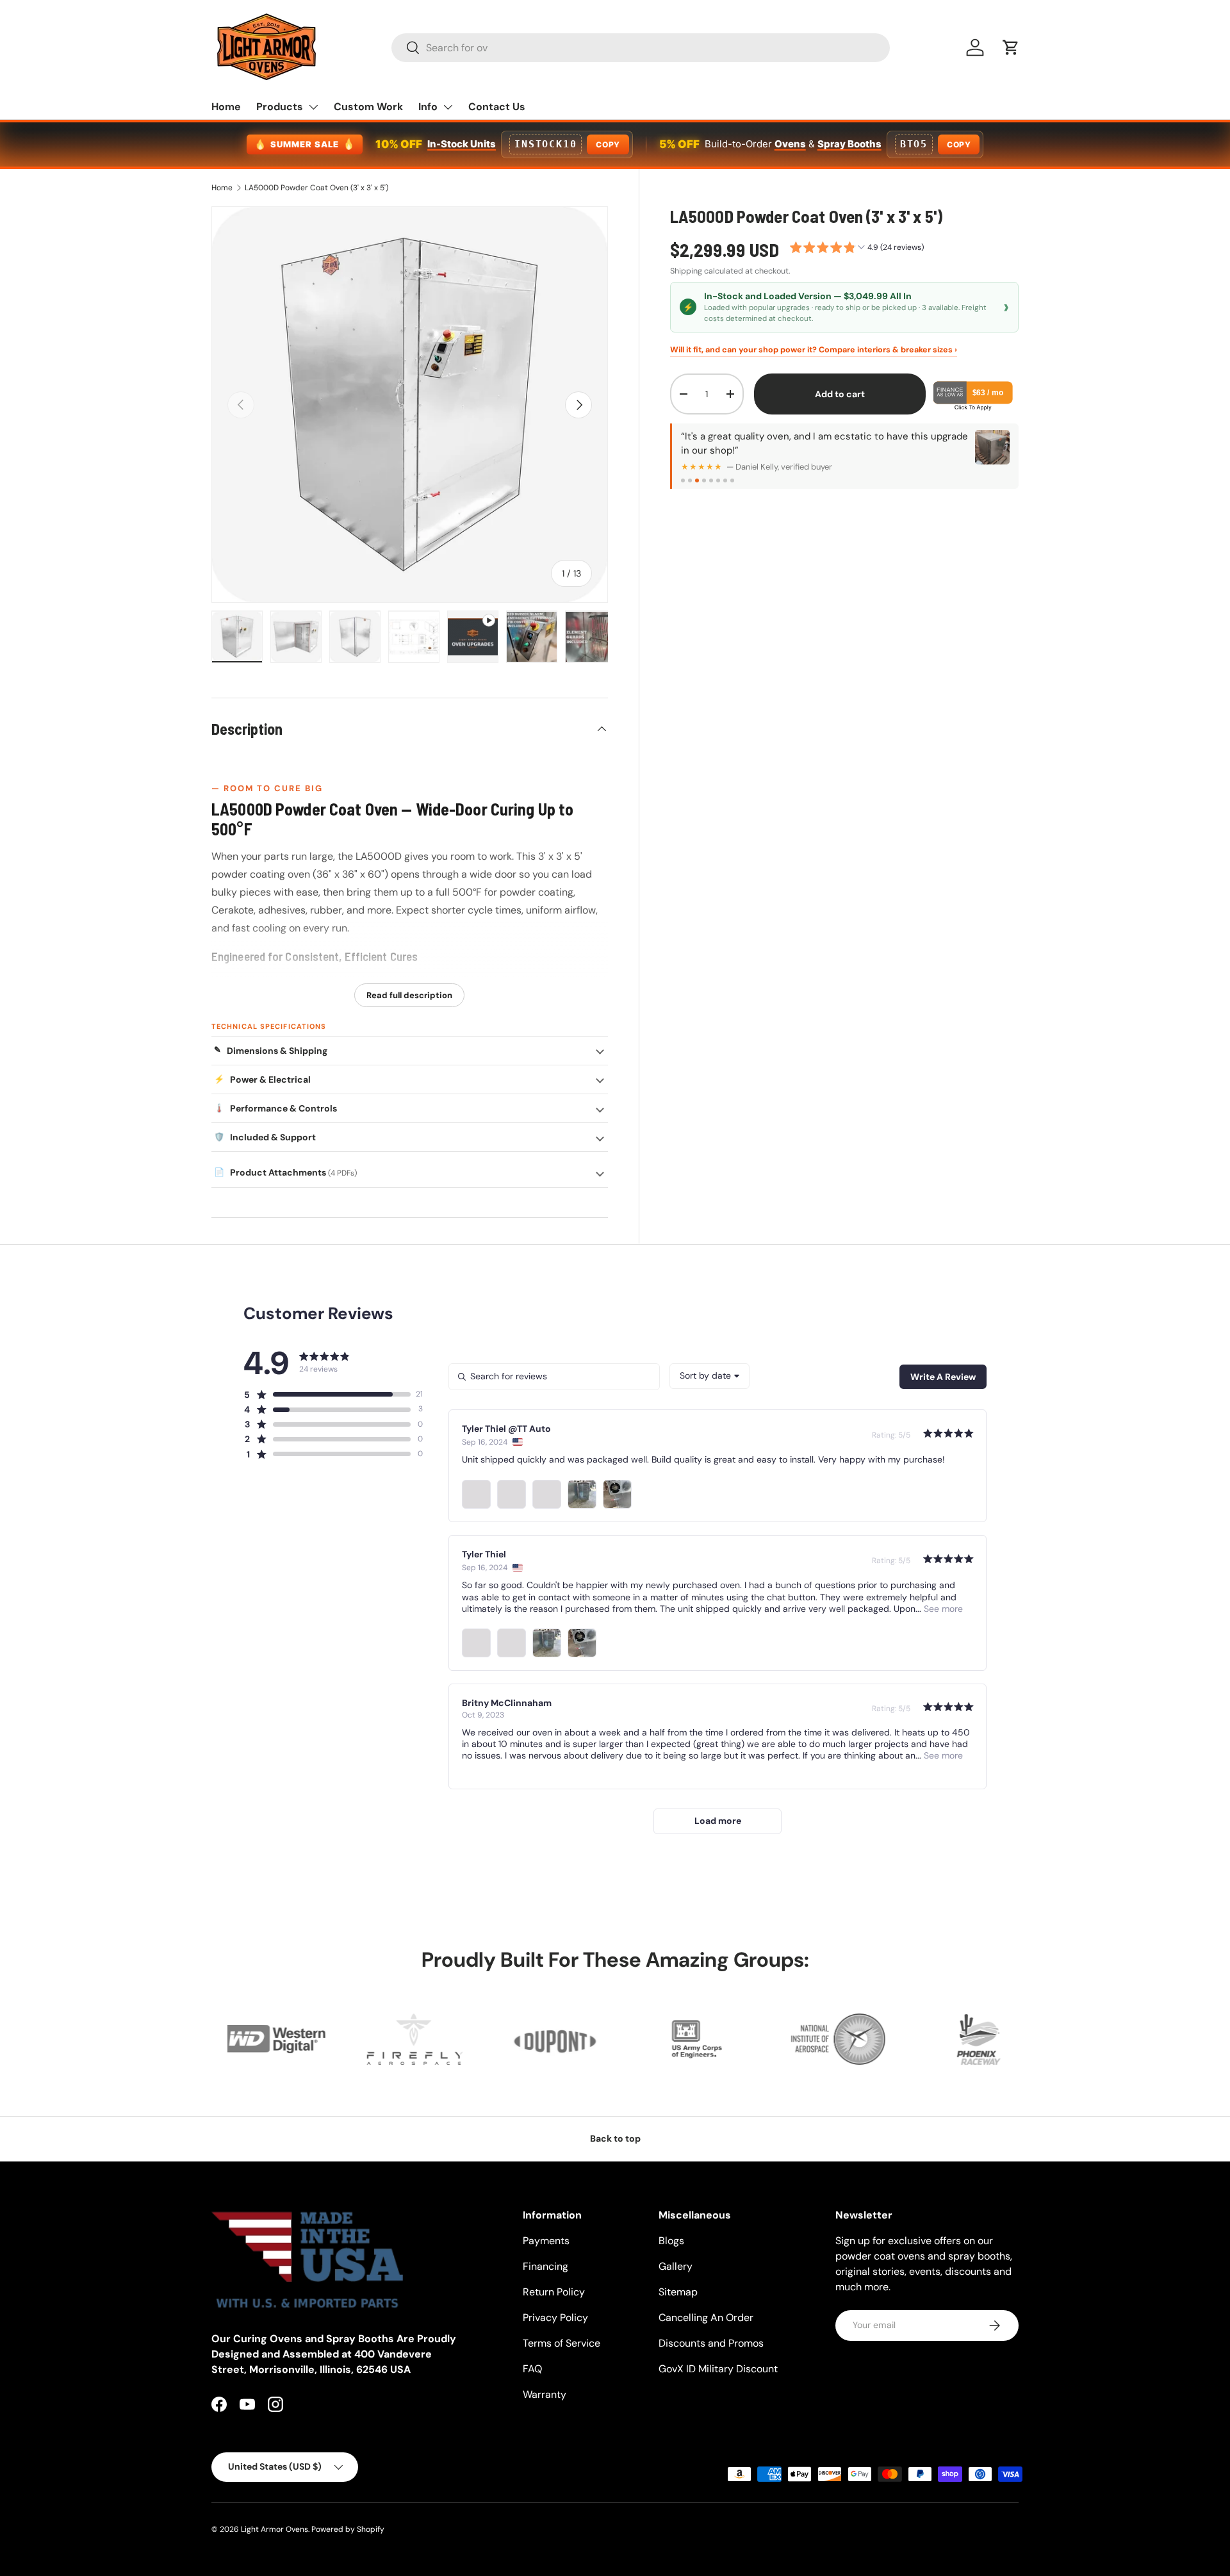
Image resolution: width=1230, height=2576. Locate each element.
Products (280, 107)
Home (226, 107)
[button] (1011, 47)
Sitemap (678, 2292)
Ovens (790, 144)
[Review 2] (690, 480)
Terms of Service (562, 2343)
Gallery (676, 2266)
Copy (608, 144)
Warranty (545, 2394)
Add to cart (840, 394)
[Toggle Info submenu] (448, 107)
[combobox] (641, 48)
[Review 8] (732, 480)
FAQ (532, 2369)
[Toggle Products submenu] (313, 107)
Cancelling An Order (706, 2318)
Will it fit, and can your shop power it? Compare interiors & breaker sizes (814, 350)
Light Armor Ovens (275, 2529)
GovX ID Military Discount (718, 2369)
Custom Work (368, 107)
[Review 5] (711, 480)
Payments (546, 2241)
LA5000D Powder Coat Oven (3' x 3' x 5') (316, 188)
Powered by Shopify (348, 2529)
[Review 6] (718, 480)
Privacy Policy (555, 2318)
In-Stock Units (462, 144)
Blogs (671, 2241)
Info (428, 107)
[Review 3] (697, 480)
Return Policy (554, 2292)
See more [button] (942, 1609)
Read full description (409, 995)
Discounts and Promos (711, 2343)
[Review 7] (725, 480)
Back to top (615, 2138)
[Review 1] (683, 480)
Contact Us (497, 107)
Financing (545, 2266)
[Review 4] (704, 480)
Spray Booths (849, 144)
